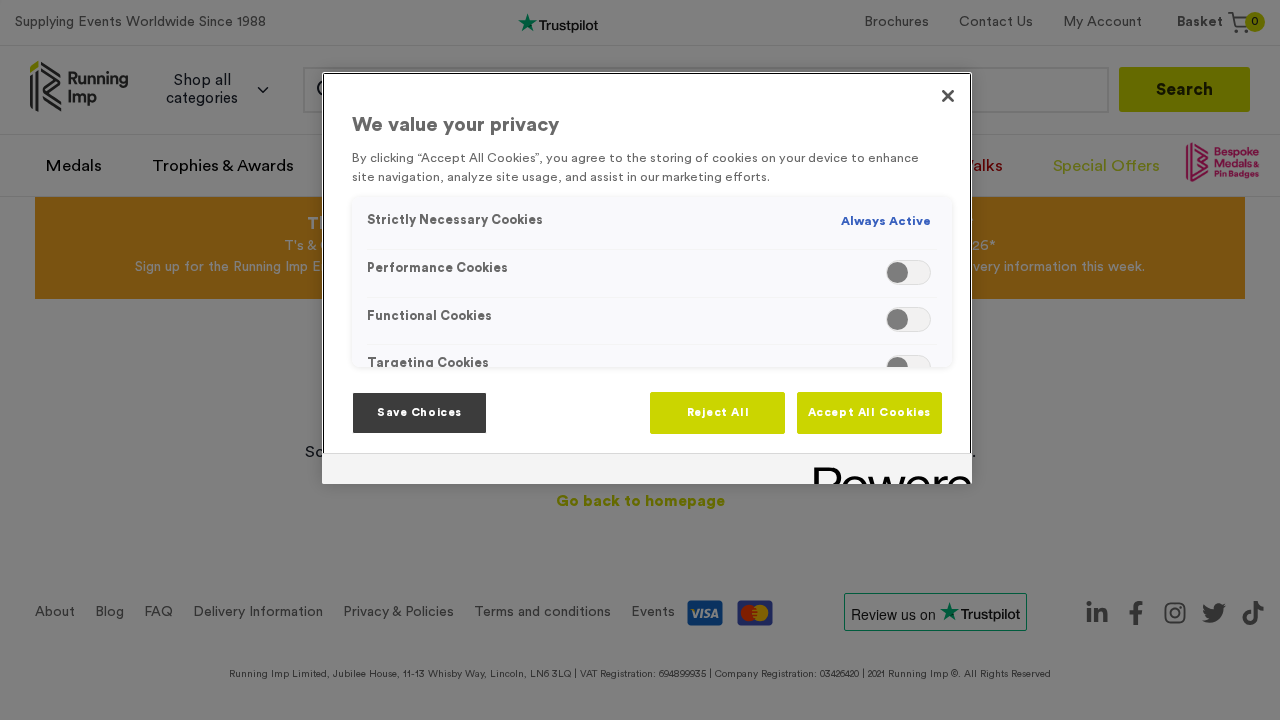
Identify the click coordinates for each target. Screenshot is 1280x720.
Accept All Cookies (869, 412)
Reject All (718, 412)
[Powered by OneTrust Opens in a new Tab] (886, 471)
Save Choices (419, 412)
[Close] (948, 96)
